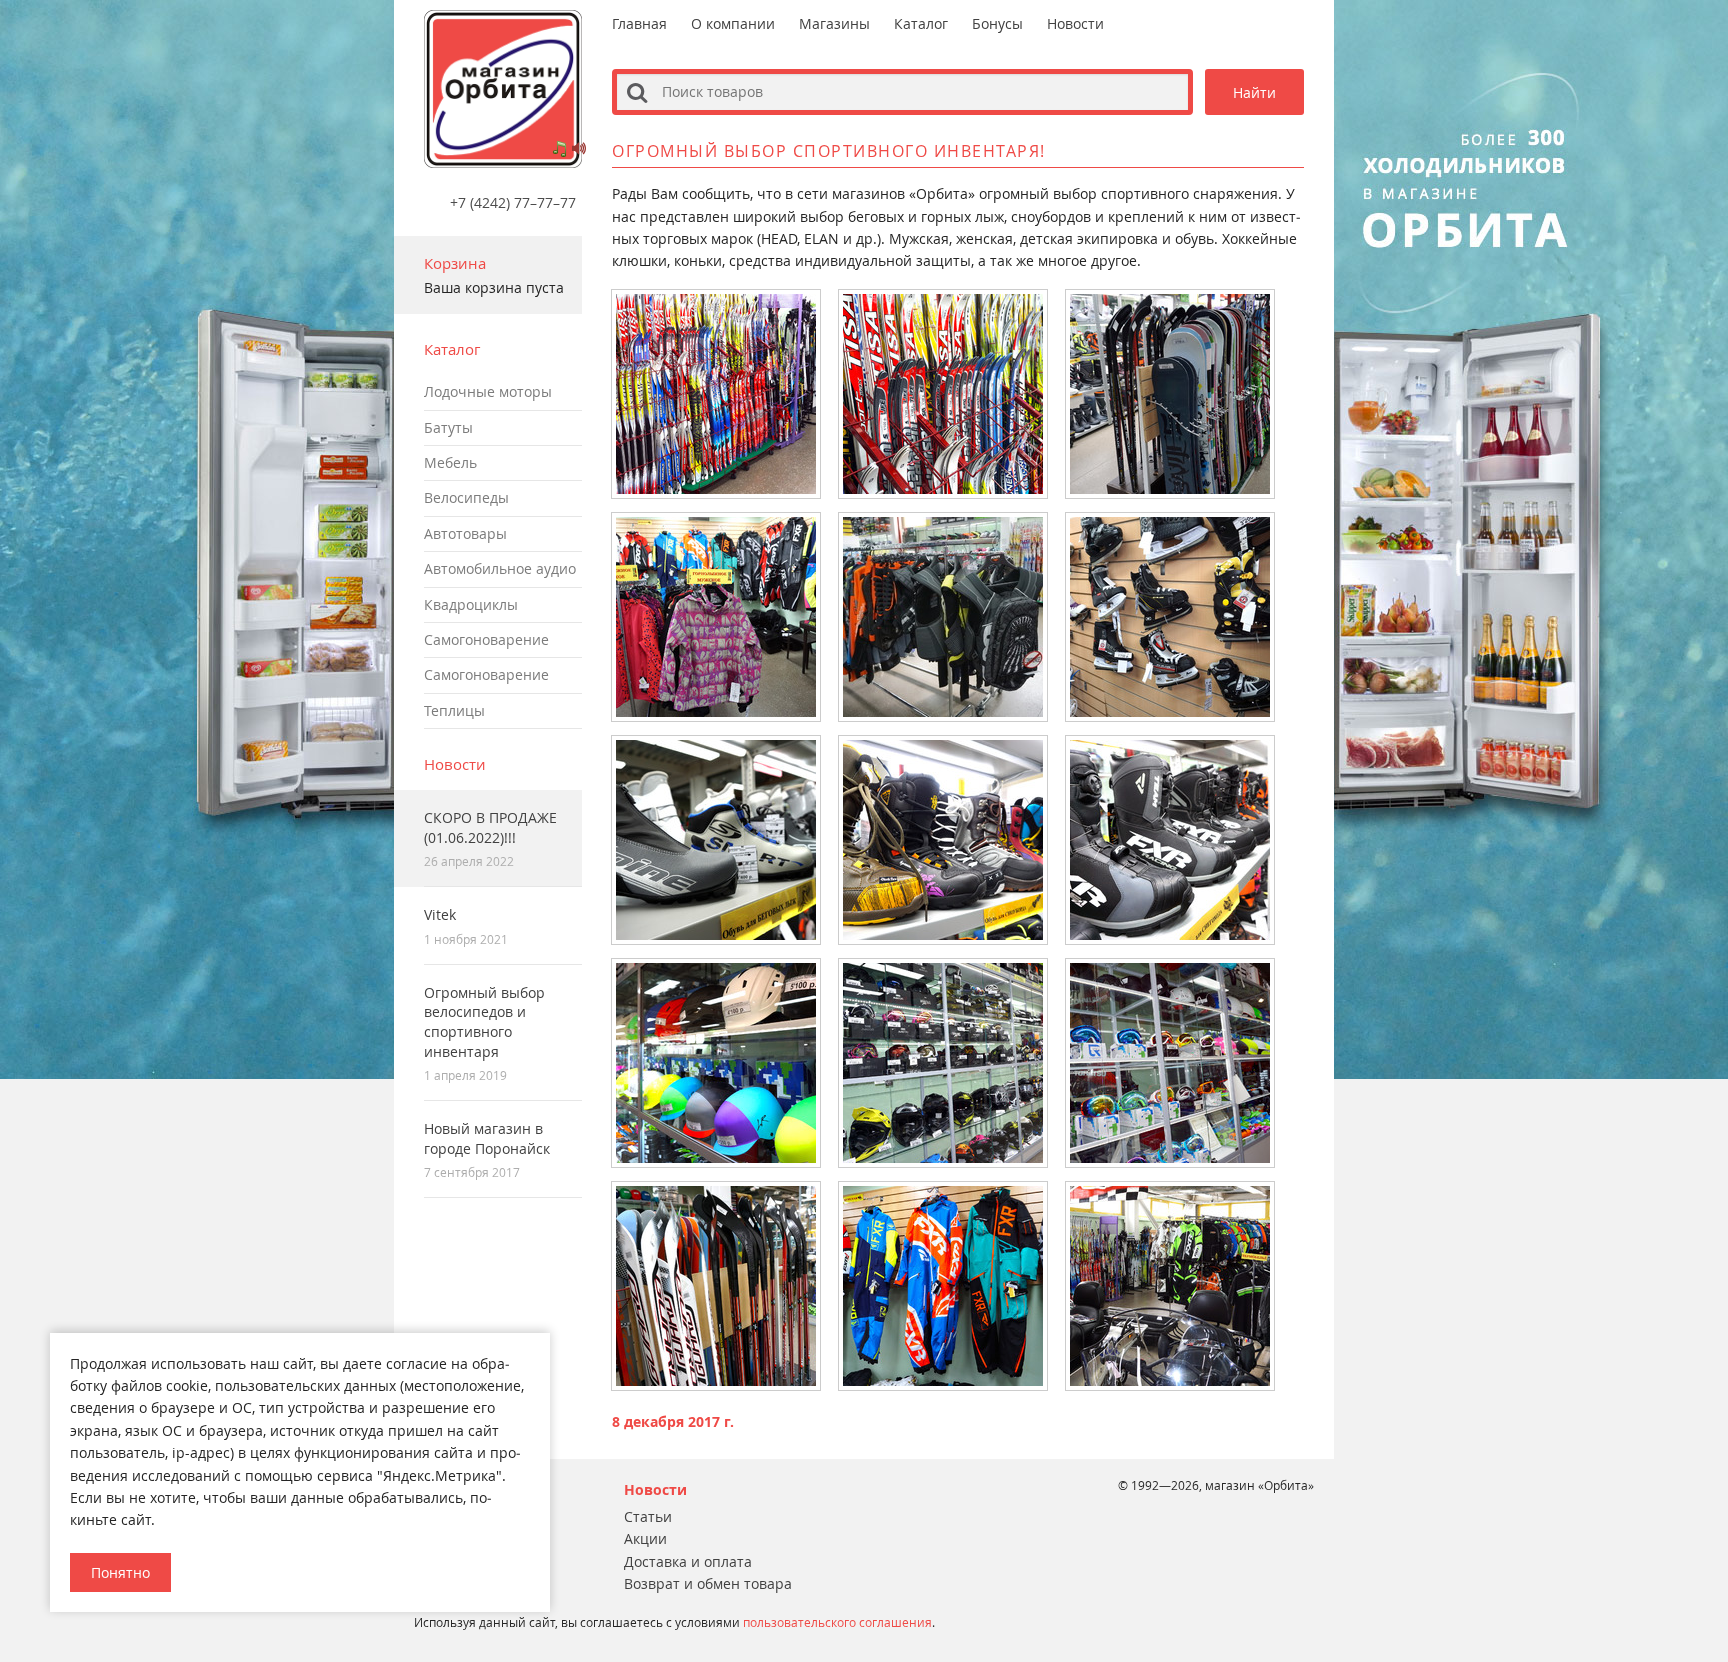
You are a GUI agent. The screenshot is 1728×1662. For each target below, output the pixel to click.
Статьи (648, 1516)
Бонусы (997, 23)
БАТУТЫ (448, 427)
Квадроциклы (471, 604)
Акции (645, 1538)
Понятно (120, 1572)
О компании (733, 23)
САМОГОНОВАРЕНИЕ (486, 639)
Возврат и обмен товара (708, 1583)
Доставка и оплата (688, 1561)
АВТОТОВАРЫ (465, 533)
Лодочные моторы (488, 391)
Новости (455, 764)
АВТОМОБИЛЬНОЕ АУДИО (500, 568)
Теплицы (454, 710)
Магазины (834, 23)
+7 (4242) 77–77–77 (513, 202)
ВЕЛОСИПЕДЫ (466, 497)
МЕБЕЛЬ (450, 462)
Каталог (921, 23)
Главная (639, 23)
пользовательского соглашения (837, 1622)
